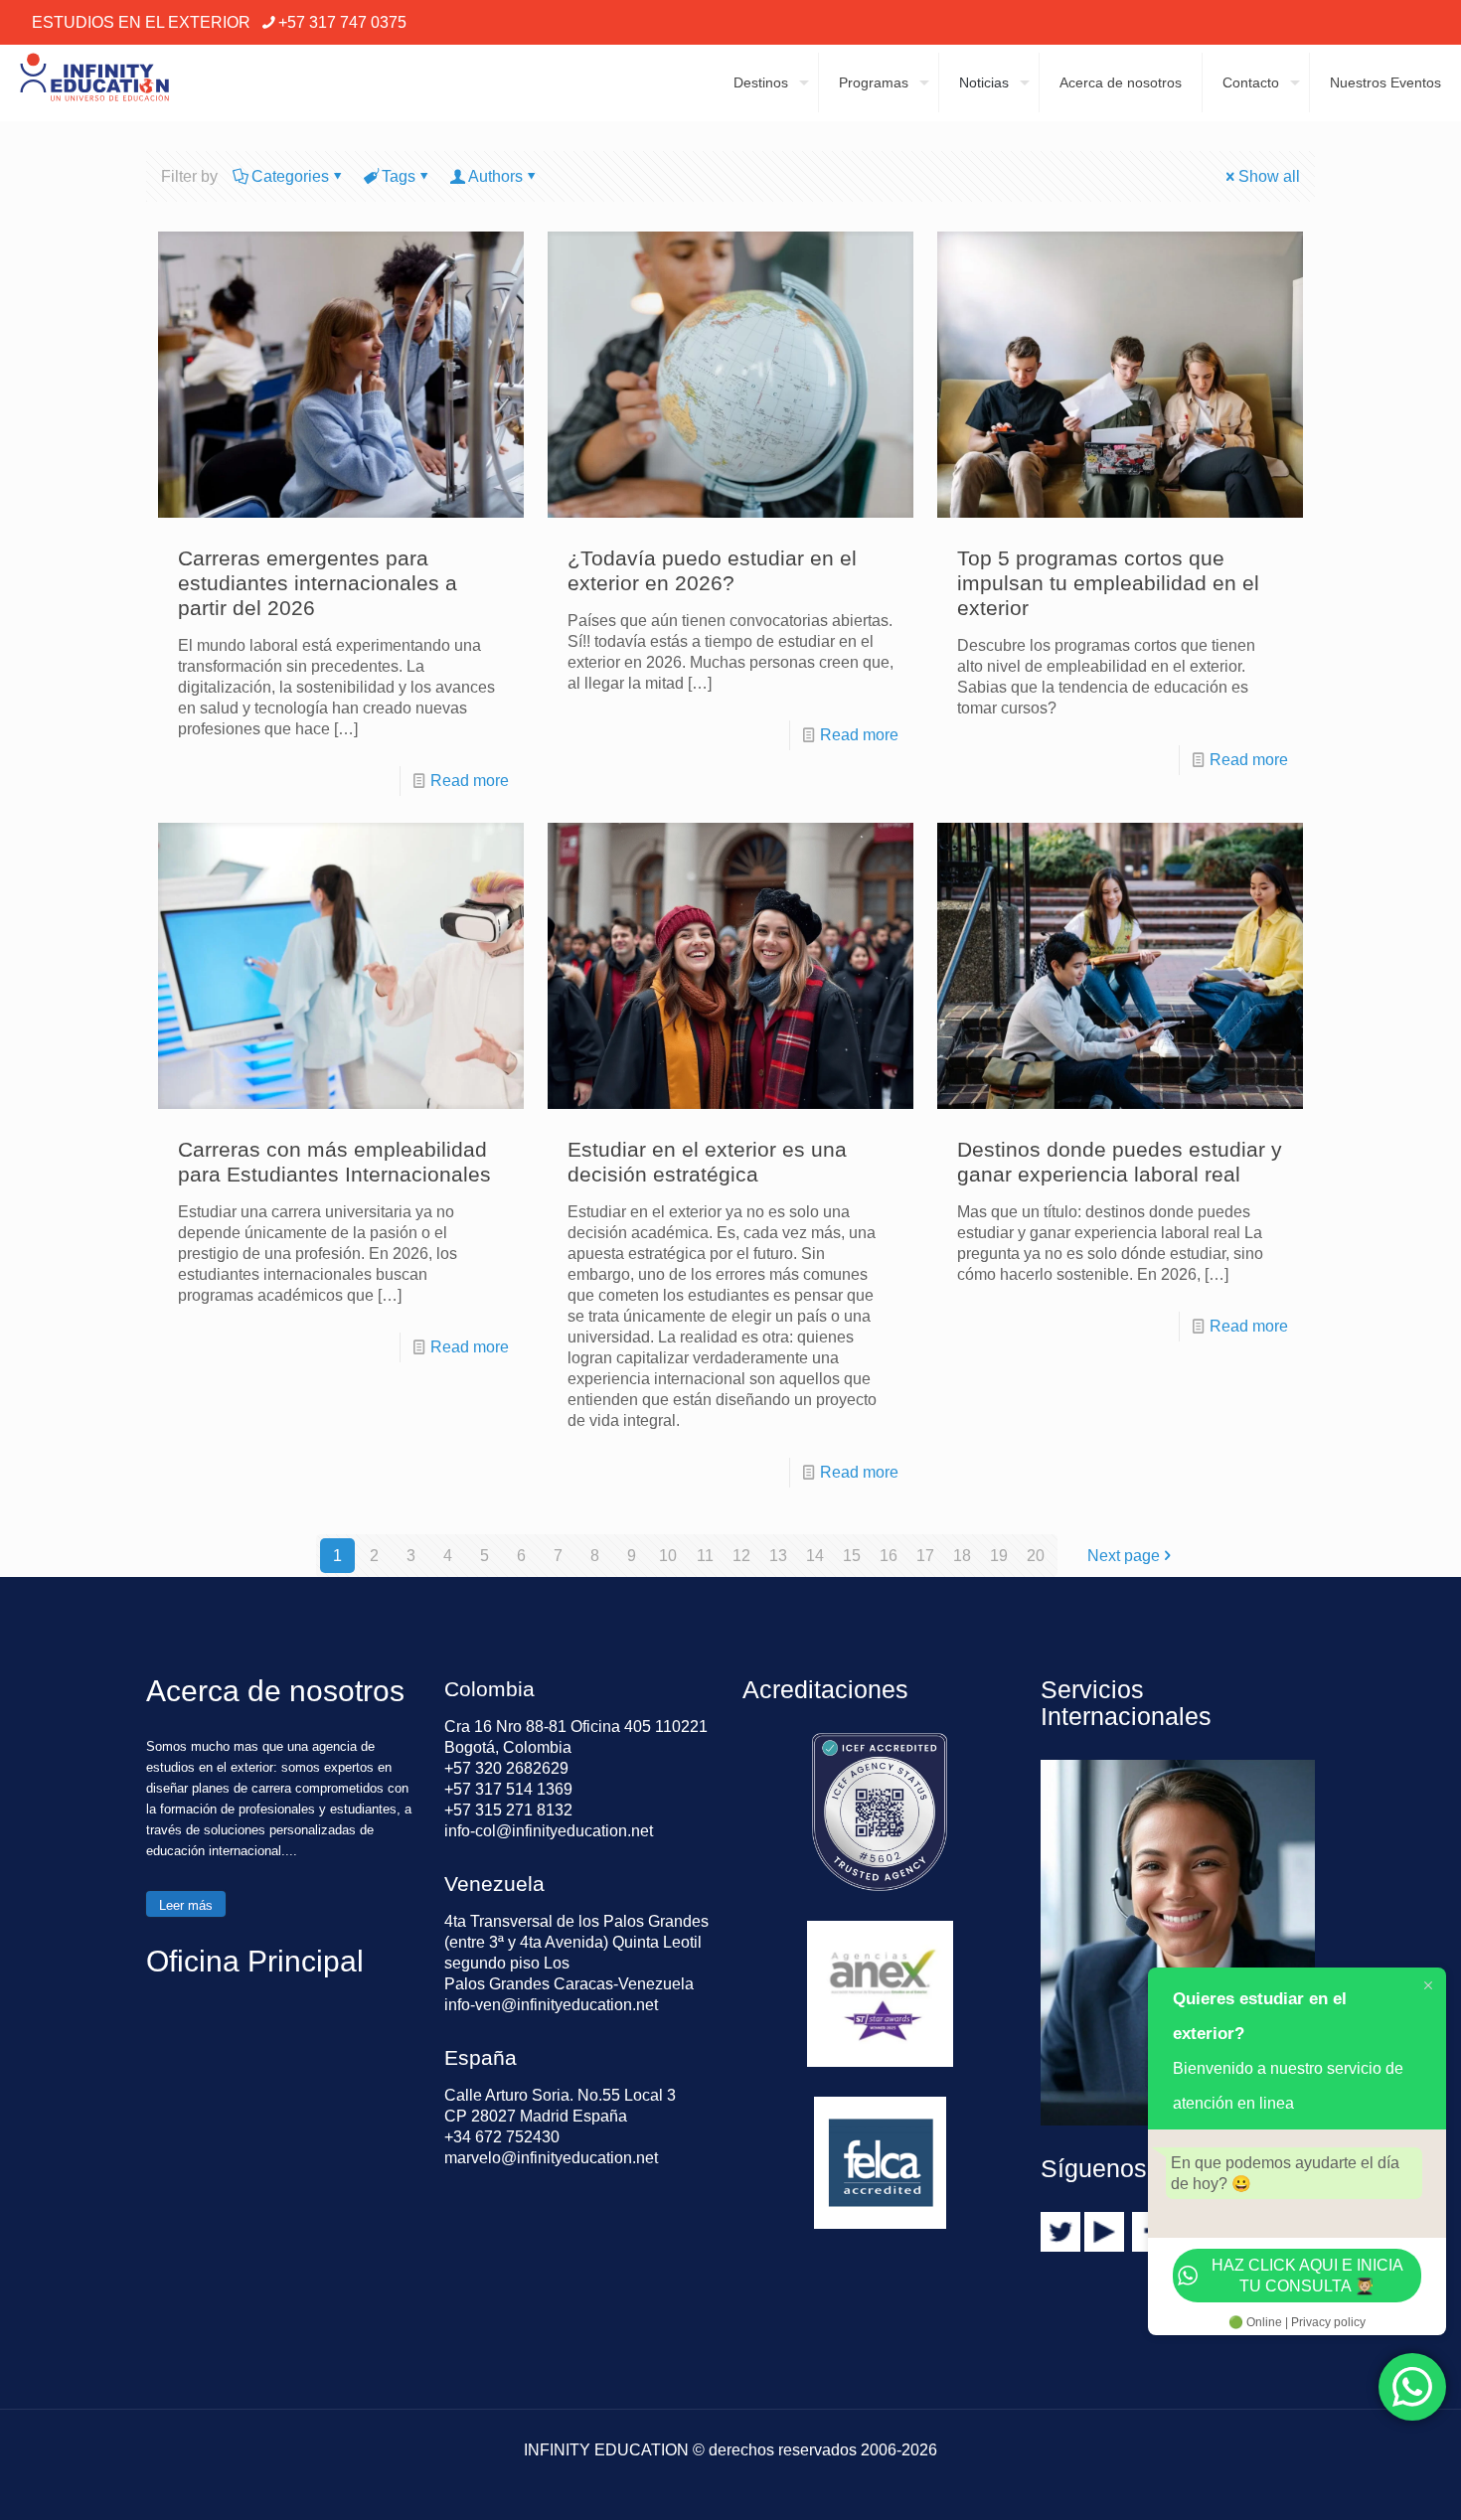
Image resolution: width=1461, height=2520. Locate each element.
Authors (495, 176)
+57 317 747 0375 (342, 22)
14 (815, 1556)
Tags (399, 176)
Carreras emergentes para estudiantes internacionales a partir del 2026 (318, 583)
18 (962, 1556)
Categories (290, 176)
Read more (470, 781)
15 (852, 1556)
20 (1036, 1556)
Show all (1269, 176)
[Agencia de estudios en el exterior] (94, 82)
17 (925, 1556)
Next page (1124, 1556)
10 (668, 1556)
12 (741, 1556)
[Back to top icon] (1366, 2479)
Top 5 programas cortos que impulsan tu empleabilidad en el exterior (1108, 583)
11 (705, 1556)
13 (778, 1556)
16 (889, 1556)
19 (999, 1556)
